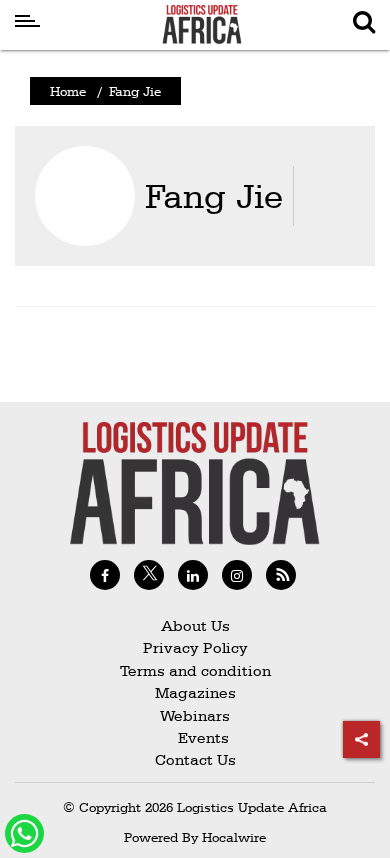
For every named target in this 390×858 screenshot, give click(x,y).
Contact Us (195, 759)
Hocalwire (234, 837)
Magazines (195, 692)
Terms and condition (195, 670)
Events (195, 737)
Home (68, 91)
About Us (195, 625)
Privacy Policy (195, 647)
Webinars (195, 715)
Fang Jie (214, 195)
